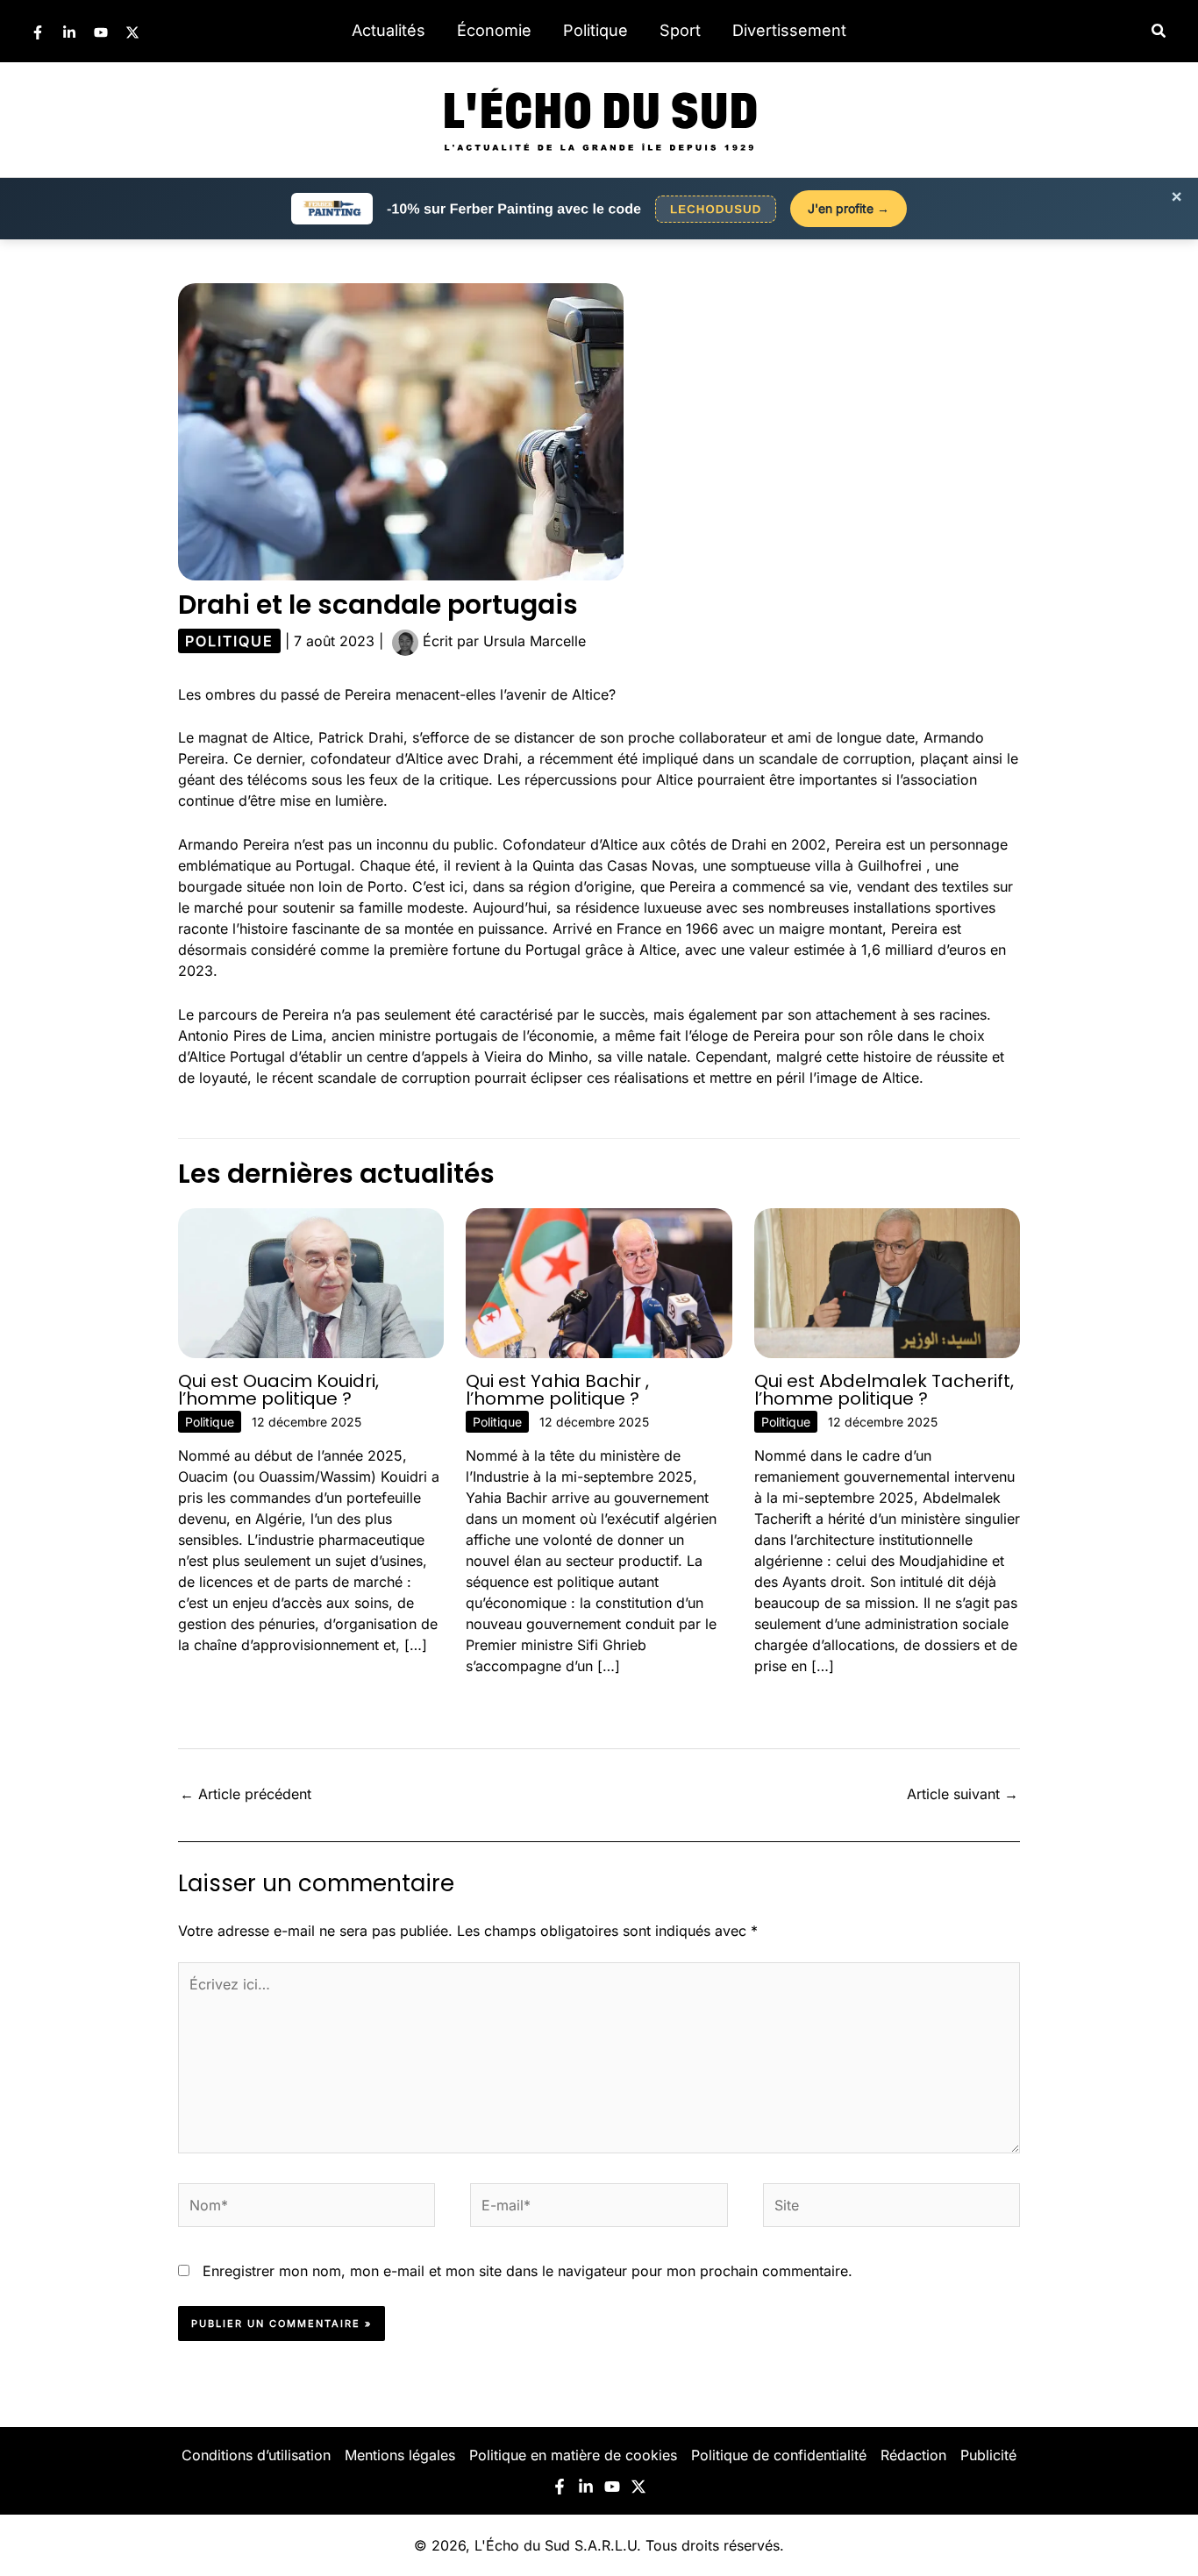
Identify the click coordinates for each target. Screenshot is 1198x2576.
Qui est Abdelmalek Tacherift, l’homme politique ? (884, 1390)
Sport (680, 30)
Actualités (389, 30)
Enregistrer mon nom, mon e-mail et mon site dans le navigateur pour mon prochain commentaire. (528, 2271)
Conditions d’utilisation (256, 2455)
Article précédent (246, 1794)
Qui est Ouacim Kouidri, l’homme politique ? (278, 1390)
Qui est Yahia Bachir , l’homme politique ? (557, 1390)
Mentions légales (400, 2455)
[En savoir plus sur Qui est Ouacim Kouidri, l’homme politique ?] (311, 1282)
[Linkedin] (69, 32)
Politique (595, 30)
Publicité (988, 2455)
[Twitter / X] (132, 32)
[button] (1159, 31)
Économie (494, 30)
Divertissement (789, 30)
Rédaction (913, 2455)
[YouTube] (101, 32)
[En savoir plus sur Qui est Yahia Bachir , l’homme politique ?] (599, 1282)
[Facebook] (38, 32)
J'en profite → (849, 208)
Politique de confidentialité (779, 2455)
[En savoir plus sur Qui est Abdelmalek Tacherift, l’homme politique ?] (887, 1282)
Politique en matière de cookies (573, 2455)
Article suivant (963, 1794)
